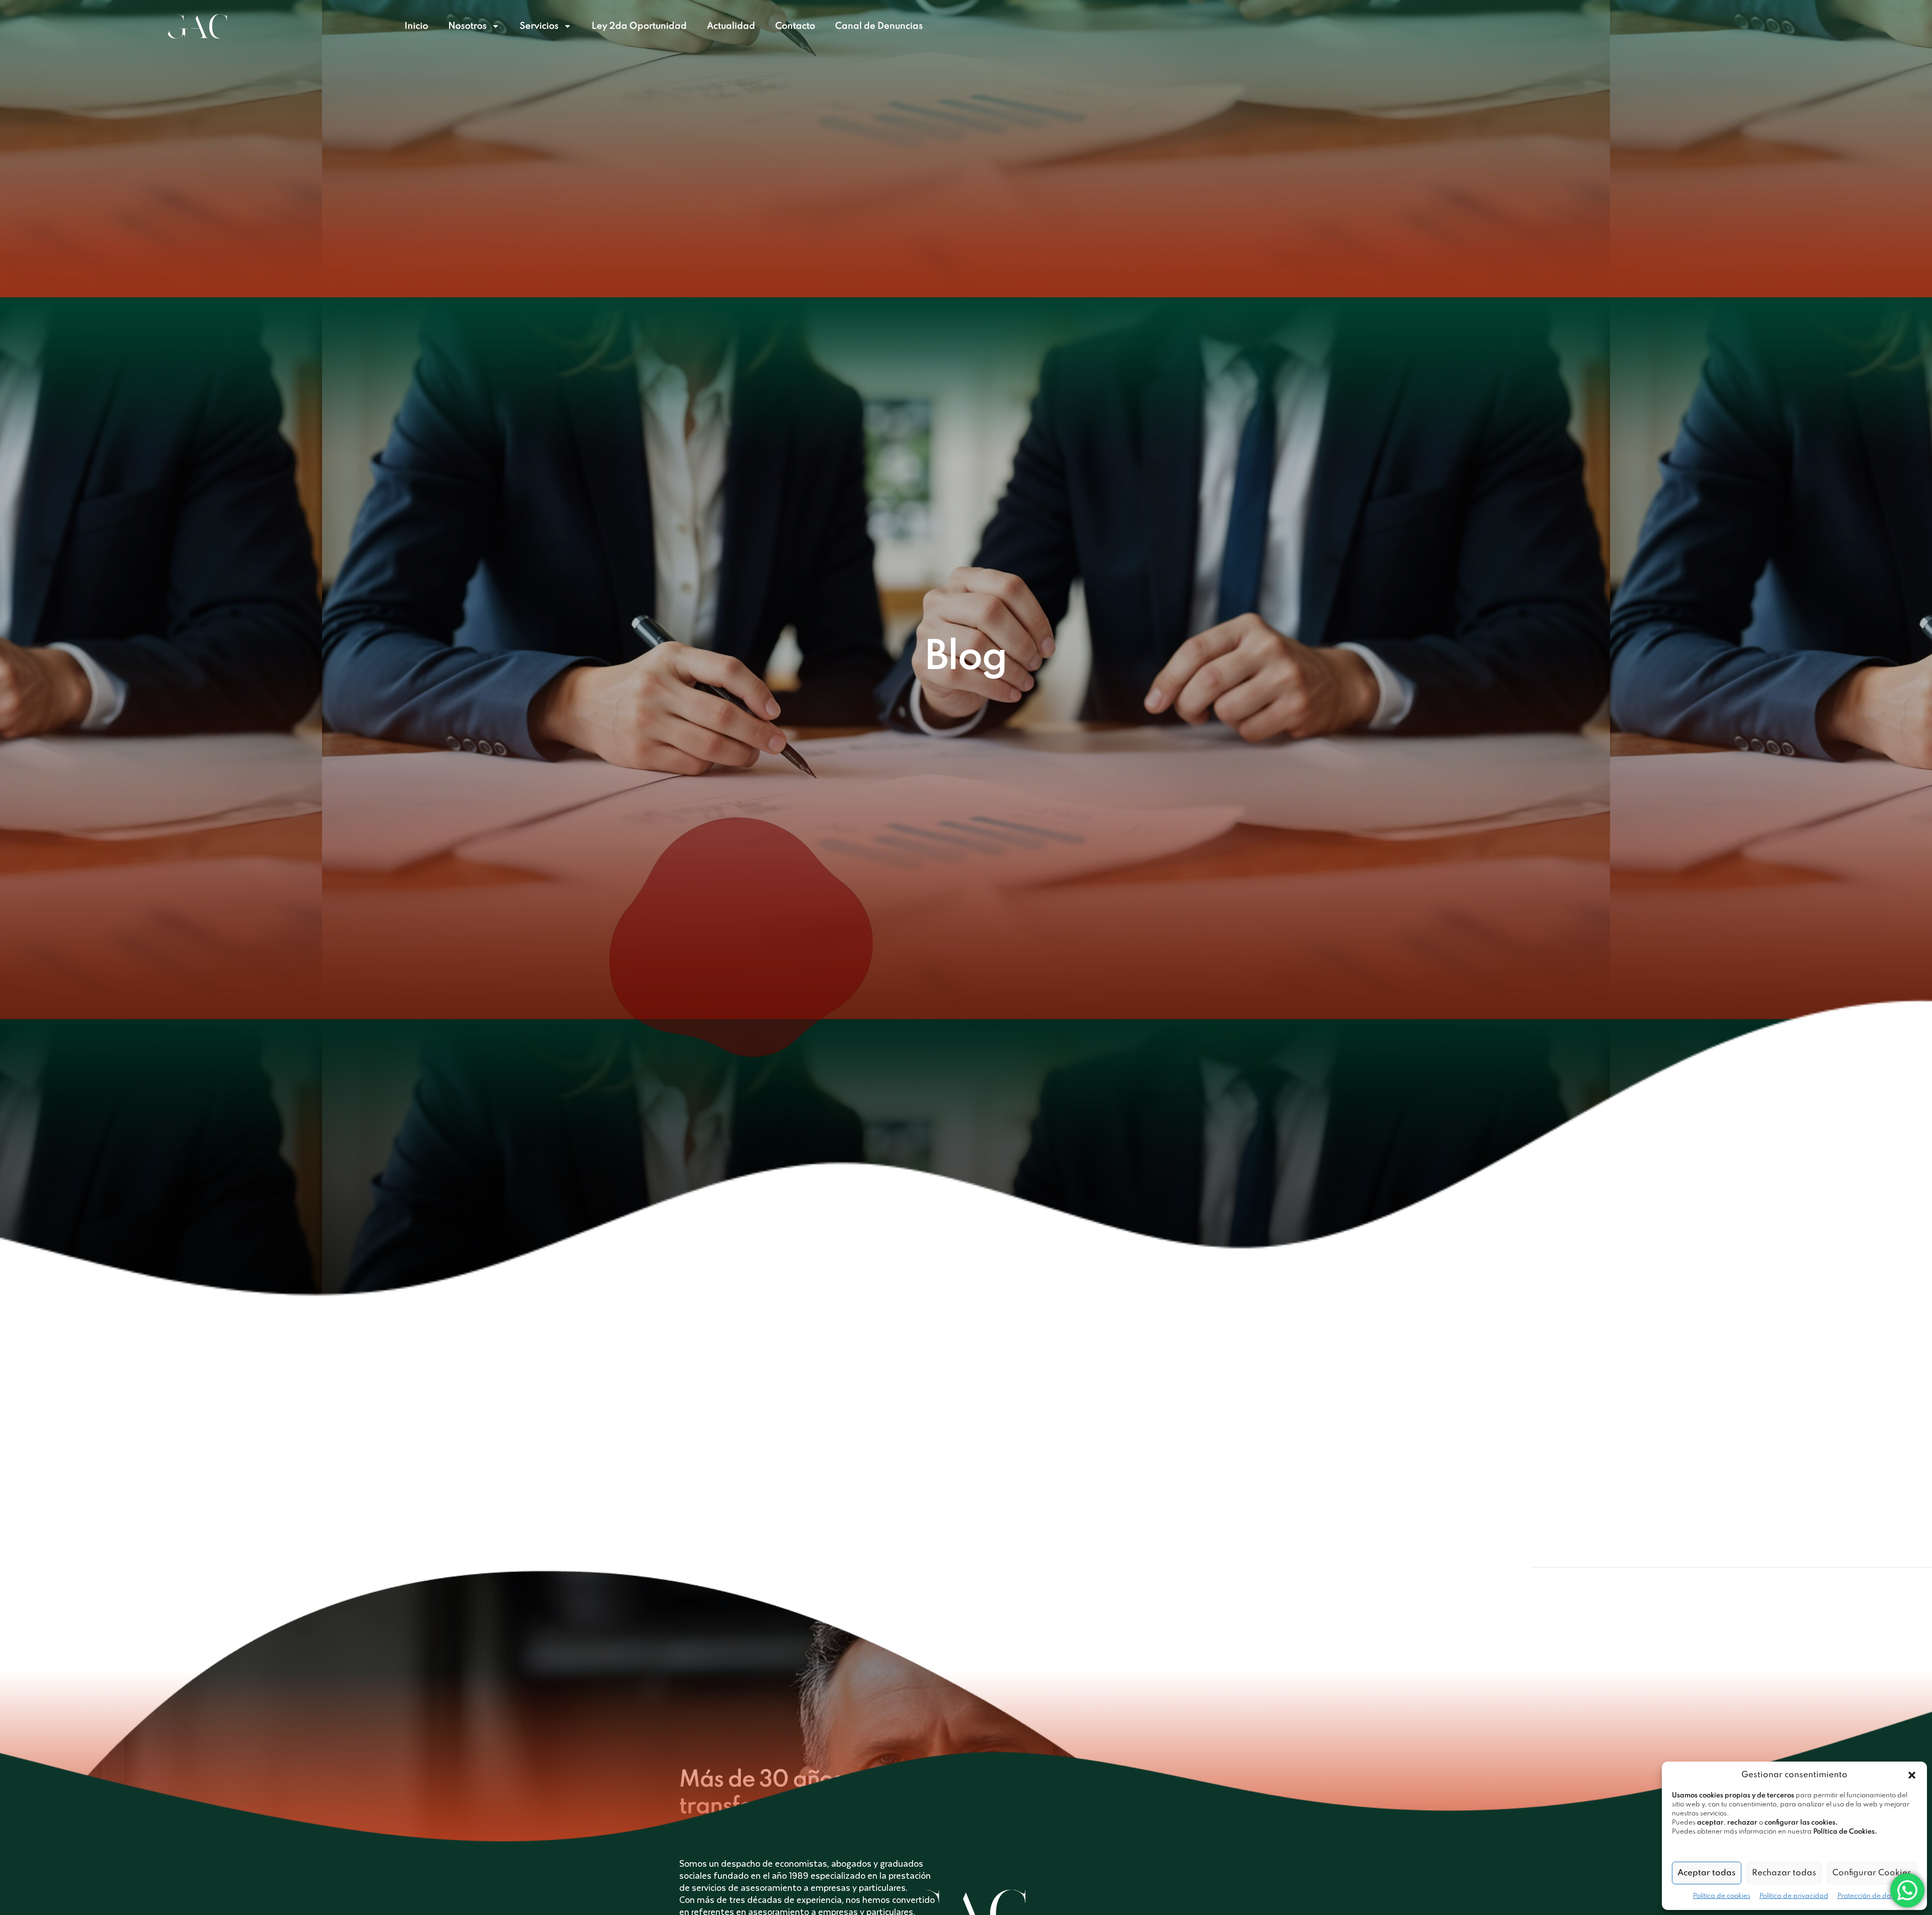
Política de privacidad (1794, 1896)
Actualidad (731, 26)
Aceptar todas (1707, 1873)
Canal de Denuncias (879, 26)
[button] (1912, 1775)
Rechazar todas (1784, 1873)
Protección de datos (1869, 1896)
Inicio (416, 26)
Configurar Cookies (1872, 1873)
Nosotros (467, 26)
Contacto (795, 26)
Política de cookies (1722, 1896)
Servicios (539, 26)
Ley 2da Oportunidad (639, 26)
